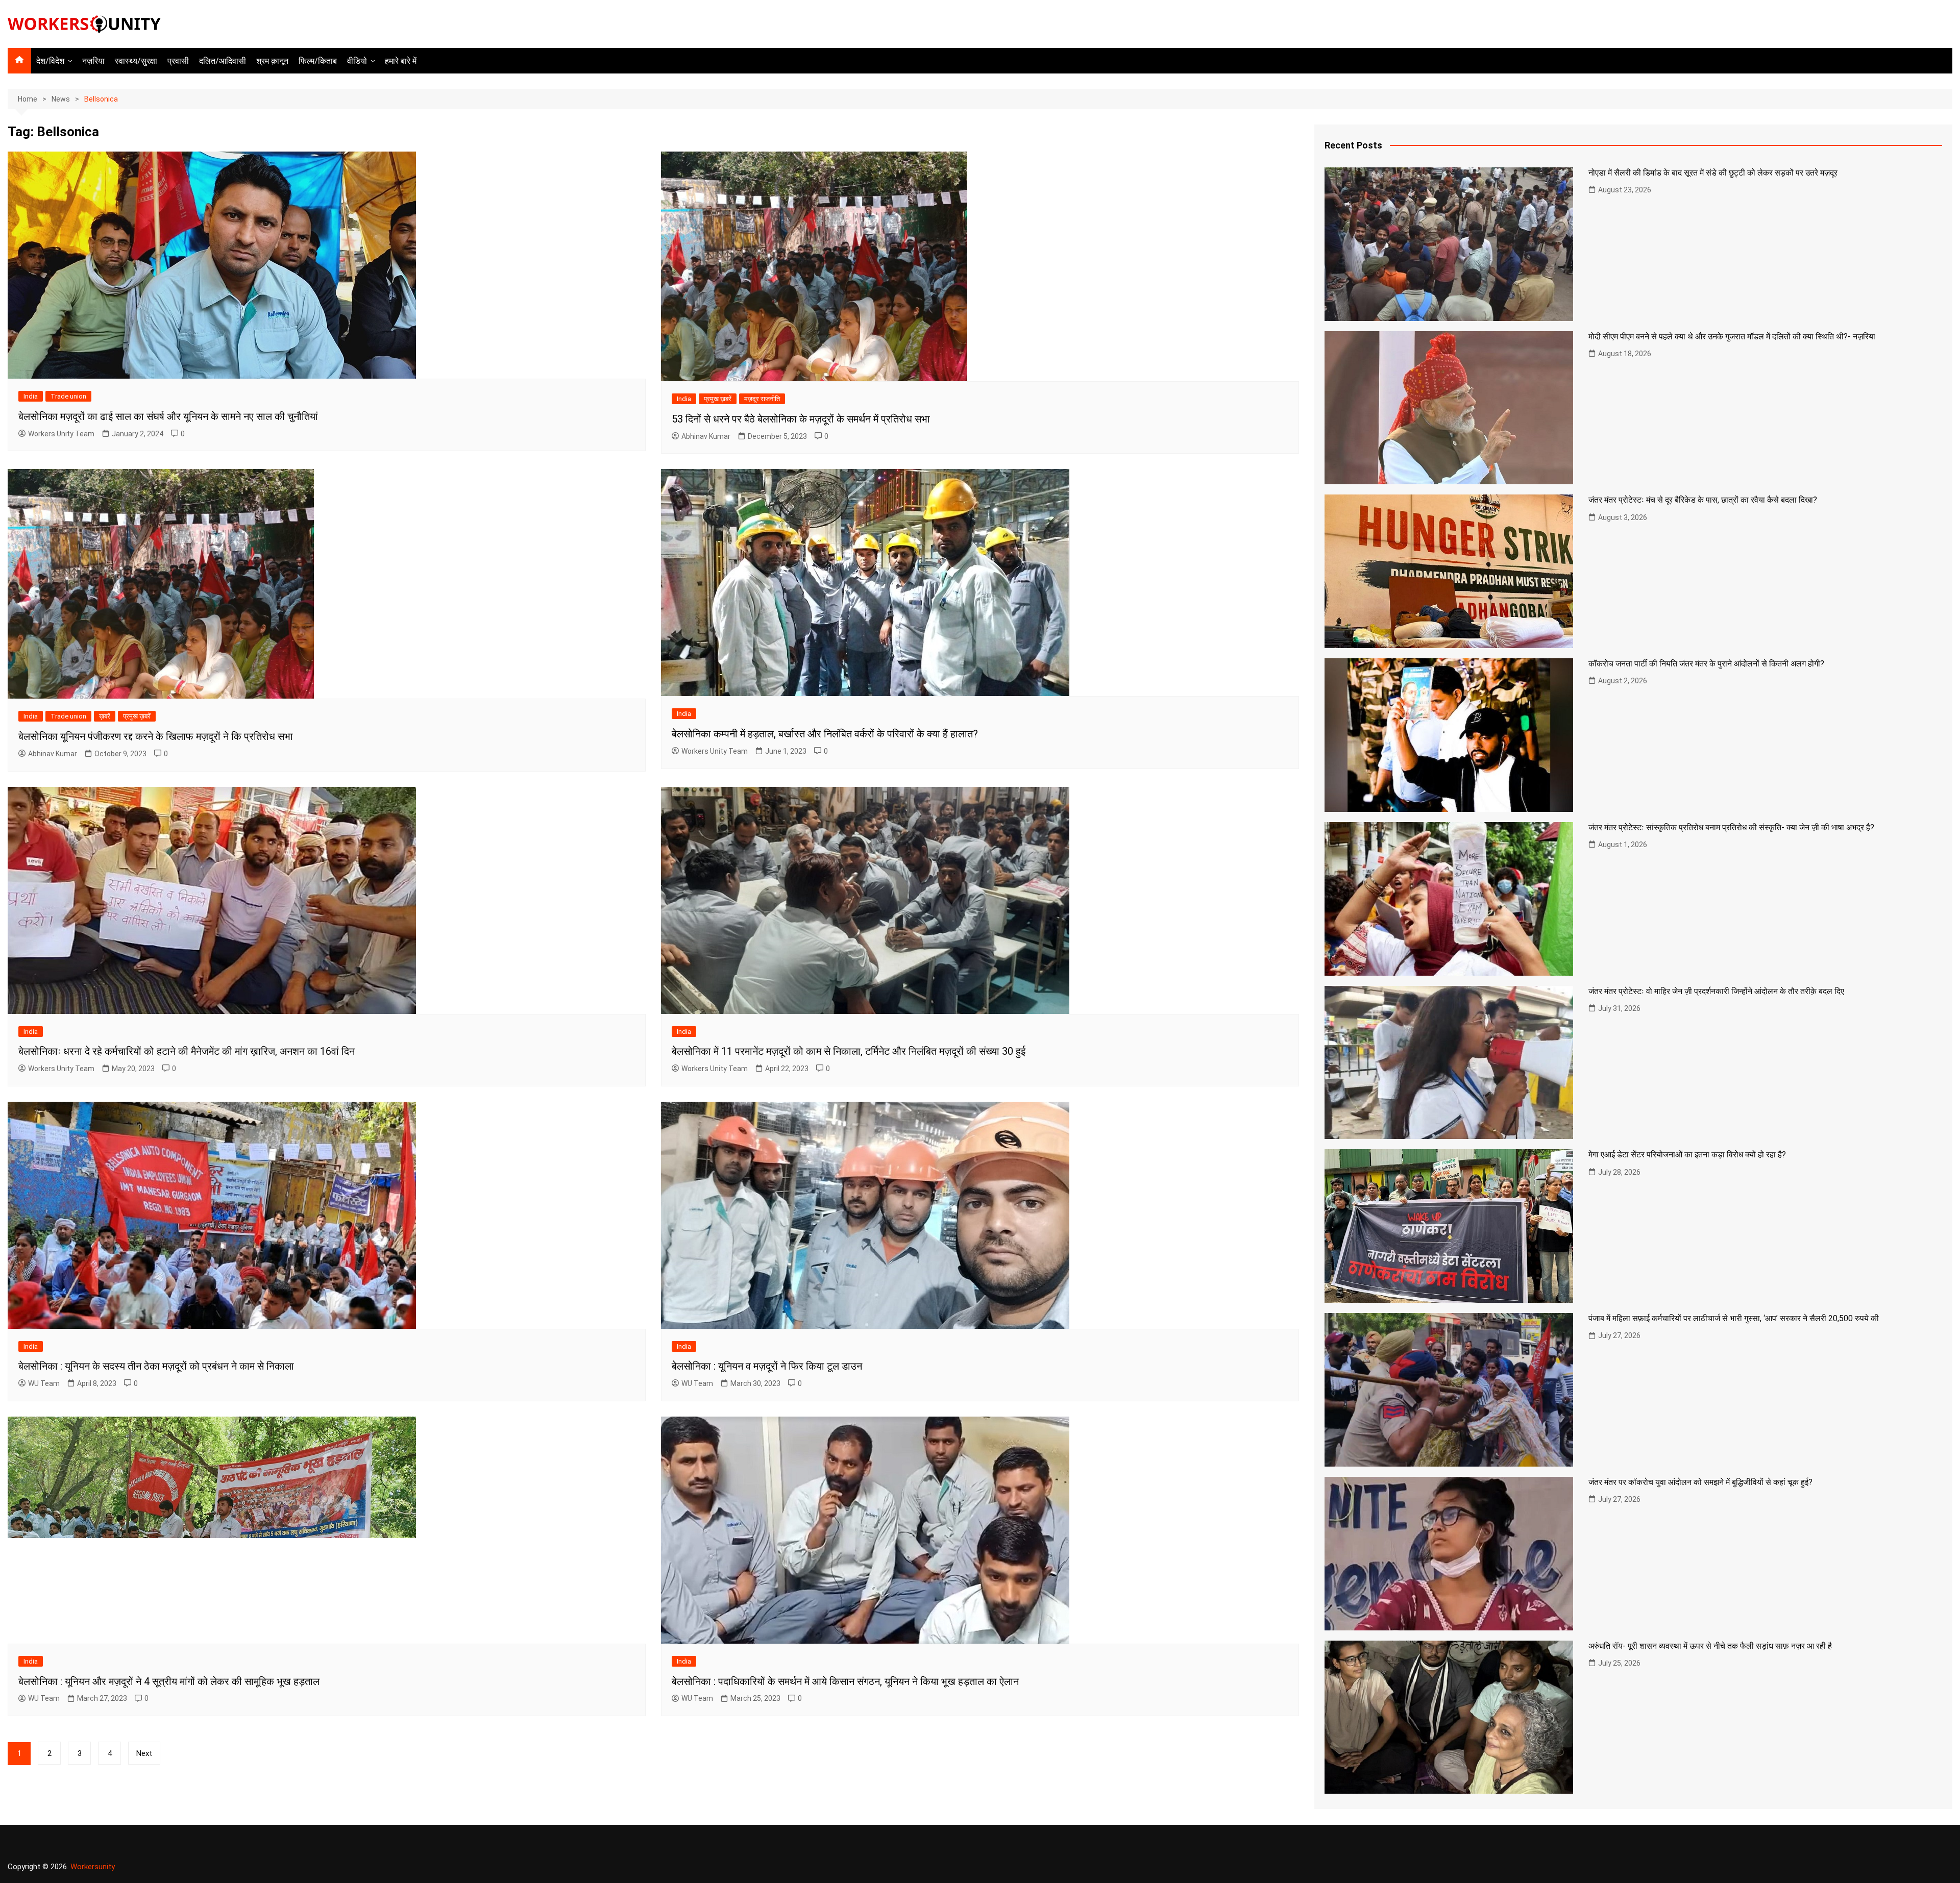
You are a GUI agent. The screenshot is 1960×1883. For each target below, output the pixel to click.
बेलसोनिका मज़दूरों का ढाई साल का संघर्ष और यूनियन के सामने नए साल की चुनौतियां (168, 416)
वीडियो (357, 61)
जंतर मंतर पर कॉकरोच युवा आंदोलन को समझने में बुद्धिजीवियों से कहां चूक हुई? (1700, 1482)
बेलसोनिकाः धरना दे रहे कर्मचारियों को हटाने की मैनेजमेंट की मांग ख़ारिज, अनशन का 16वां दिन (187, 1051)
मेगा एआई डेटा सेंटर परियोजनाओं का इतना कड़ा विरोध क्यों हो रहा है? (1687, 1155)
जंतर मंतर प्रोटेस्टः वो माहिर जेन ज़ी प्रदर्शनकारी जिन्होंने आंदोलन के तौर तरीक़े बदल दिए (1716, 991)
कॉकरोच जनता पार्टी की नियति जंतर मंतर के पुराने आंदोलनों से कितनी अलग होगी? (1706, 664)
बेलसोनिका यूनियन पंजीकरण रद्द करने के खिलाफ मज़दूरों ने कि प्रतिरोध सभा (156, 736)
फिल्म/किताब (318, 61)
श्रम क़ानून (272, 61)
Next (144, 1753)
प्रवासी (178, 61)
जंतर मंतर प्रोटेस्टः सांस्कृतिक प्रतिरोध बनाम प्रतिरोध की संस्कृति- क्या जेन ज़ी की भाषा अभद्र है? (1731, 827)
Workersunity (93, 1867)
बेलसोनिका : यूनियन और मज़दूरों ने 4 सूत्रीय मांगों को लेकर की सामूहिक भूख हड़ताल (169, 1681)
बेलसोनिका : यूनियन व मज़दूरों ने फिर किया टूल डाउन (767, 1366)
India (31, 396)
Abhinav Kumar (706, 436)
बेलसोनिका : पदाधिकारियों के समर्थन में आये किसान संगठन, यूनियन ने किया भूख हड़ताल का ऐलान (845, 1681)
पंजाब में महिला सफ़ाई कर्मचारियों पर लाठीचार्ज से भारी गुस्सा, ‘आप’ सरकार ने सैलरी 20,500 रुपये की (1734, 1318)
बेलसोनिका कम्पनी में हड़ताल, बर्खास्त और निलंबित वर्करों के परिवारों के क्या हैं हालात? (825, 734)
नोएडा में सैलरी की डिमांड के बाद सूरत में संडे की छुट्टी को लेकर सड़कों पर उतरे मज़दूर (1713, 173)
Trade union (68, 396)
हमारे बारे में (401, 61)
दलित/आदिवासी (223, 61)
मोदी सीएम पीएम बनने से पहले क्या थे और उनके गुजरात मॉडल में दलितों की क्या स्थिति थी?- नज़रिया (1732, 337)
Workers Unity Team (61, 434)
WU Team (44, 1383)
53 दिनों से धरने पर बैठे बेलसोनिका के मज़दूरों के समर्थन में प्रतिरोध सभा (801, 419)
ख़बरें (105, 716)
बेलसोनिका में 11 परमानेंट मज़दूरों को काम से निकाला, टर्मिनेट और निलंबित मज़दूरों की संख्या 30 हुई (849, 1051)
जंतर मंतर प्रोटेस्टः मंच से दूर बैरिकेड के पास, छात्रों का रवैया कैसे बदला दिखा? (1703, 500)
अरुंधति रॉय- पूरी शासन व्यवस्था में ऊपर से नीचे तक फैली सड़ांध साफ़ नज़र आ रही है (1710, 1646)
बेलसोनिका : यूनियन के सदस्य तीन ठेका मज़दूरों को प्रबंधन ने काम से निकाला (156, 1366)
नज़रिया (93, 61)
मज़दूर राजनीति (762, 399)
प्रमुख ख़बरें (718, 399)
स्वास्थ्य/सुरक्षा (136, 61)
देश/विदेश (50, 61)
